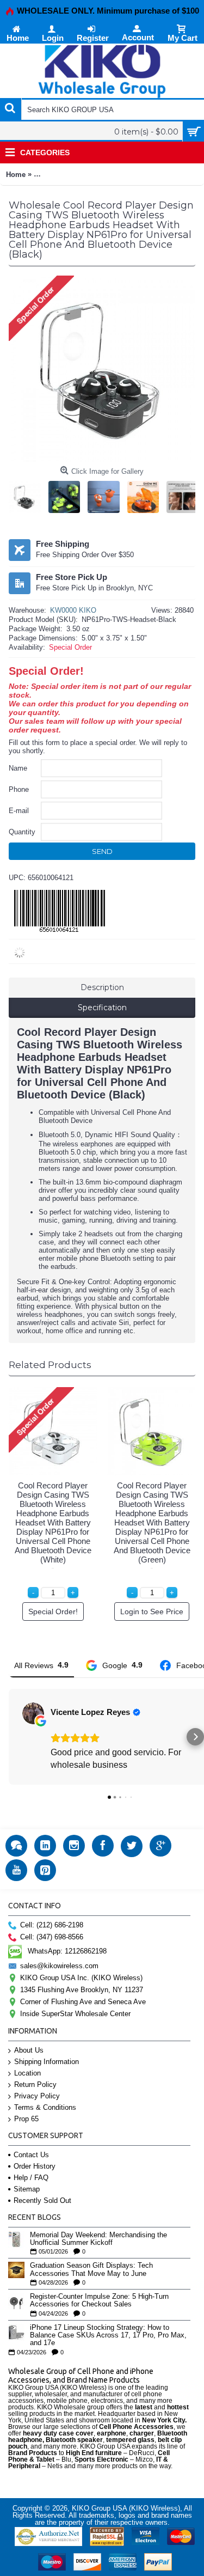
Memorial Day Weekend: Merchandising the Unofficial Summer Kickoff (98, 2239)
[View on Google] (33, 1713)
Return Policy (35, 2084)
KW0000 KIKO (73, 610)
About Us (29, 2050)
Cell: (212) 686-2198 (52, 1925)
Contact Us (31, 2155)
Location (27, 2073)
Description (102, 987)
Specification (102, 1008)
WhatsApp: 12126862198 (67, 1951)
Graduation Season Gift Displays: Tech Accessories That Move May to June (91, 2269)
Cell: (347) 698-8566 (52, 1937)
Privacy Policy (37, 2096)
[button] (9, 1737)
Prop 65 (26, 2119)
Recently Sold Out (42, 2200)
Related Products (50, 1365)
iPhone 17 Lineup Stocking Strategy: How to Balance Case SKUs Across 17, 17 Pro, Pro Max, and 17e (108, 2336)
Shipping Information (47, 2062)
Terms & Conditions (45, 2107)
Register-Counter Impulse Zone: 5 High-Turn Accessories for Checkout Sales (99, 2300)
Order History (35, 2166)
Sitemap (27, 2189)
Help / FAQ (31, 2178)
